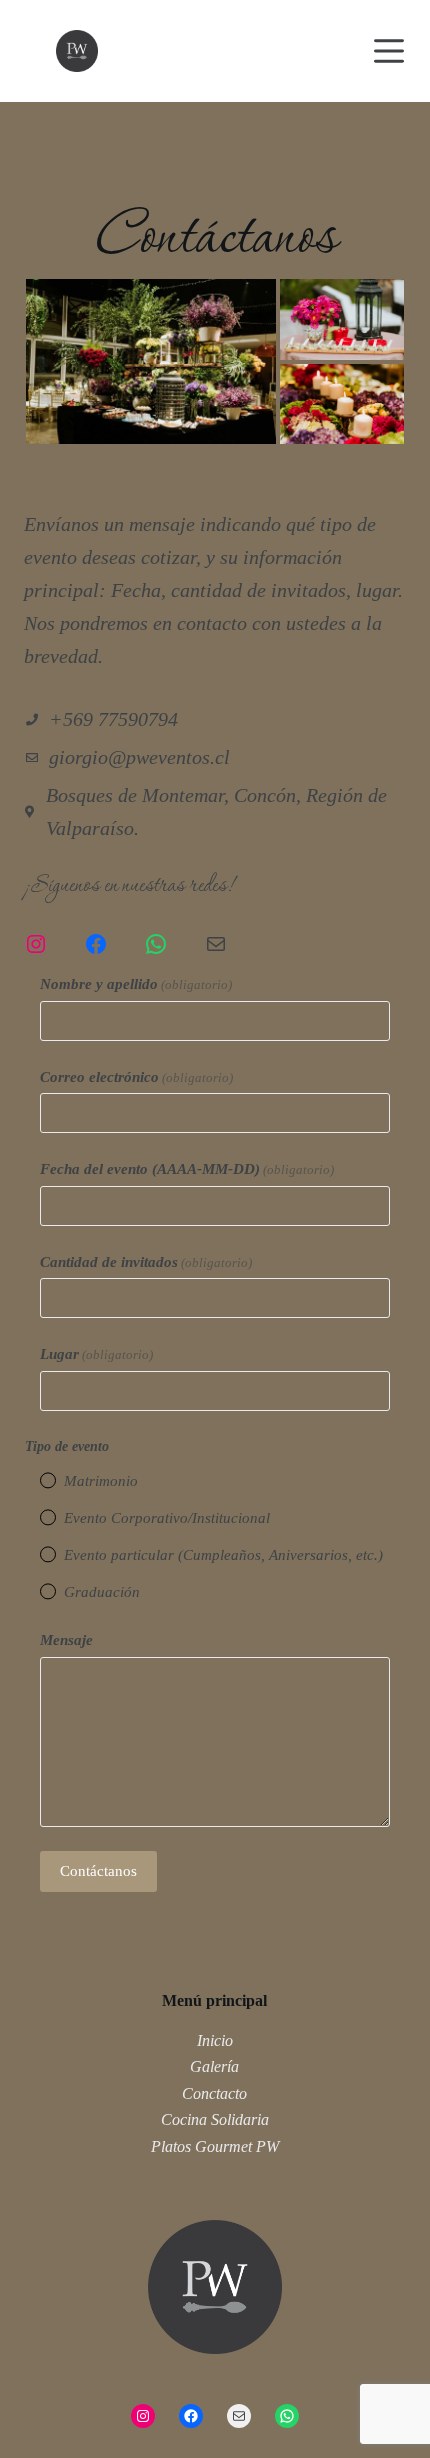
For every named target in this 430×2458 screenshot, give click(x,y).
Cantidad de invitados (146, 1262)
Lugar (96, 1354)
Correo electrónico (136, 1077)
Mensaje (66, 1640)
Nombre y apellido (136, 984)
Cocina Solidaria (215, 2119)
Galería (214, 2066)
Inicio (215, 2040)
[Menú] (389, 51)
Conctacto (214, 2093)
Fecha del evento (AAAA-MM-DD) (187, 1169)
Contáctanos (98, 1871)
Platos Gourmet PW (215, 2146)
